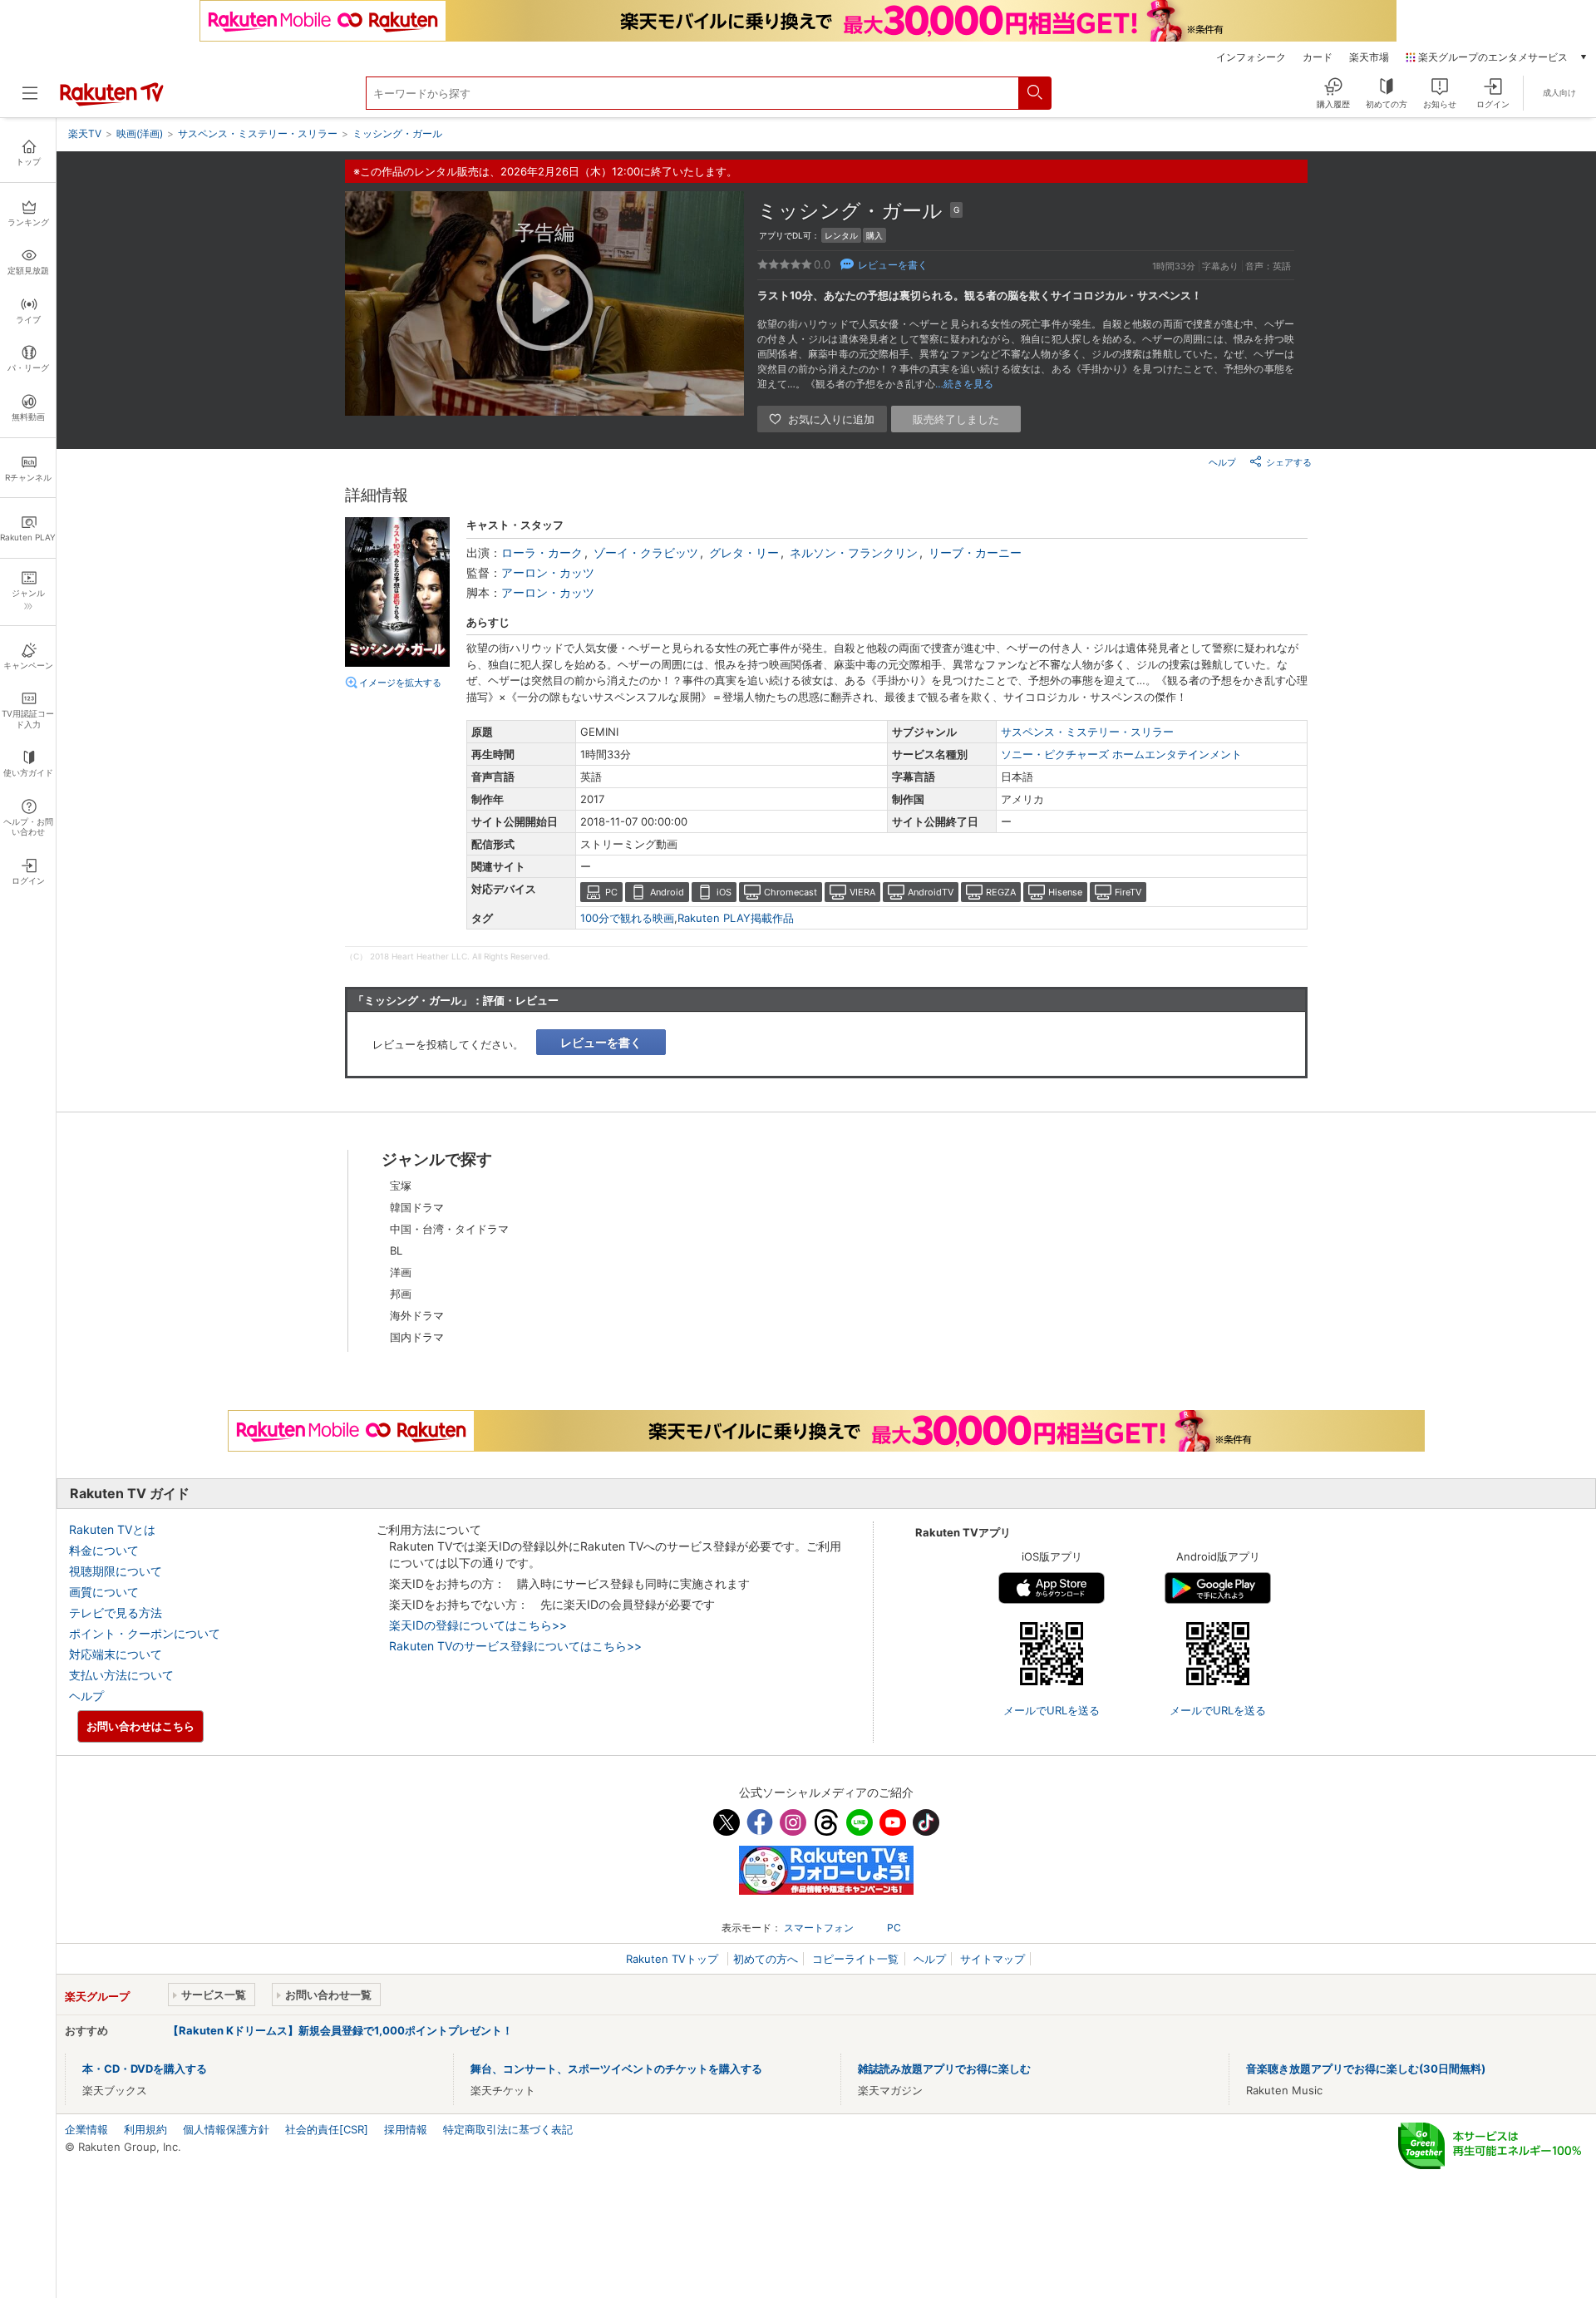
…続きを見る (964, 384)
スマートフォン (819, 1928)
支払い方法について (121, 1675)
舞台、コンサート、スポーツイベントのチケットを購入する (616, 2069)
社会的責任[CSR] (327, 2129)
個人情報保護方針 (226, 2129)
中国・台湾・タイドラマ (449, 1229)
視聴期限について (116, 1571)
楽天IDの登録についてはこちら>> (478, 1625)
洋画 (401, 1272)
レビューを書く (893, 265)
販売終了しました (956, 419)
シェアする (1289, 462)
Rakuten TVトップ (674, 1959)
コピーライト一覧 (855, 1959)
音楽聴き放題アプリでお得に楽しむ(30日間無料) (1366, 2069)
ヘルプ (1222, 462)
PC (611, 892)
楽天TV (85, 133)
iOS (724, 892)
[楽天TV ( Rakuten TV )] (112, 102)
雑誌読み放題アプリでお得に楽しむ (944, 2069)
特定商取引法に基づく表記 (508, 2129)
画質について (104, 1592)
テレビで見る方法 (116, 1613)
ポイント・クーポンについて (145, 1633)
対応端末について (116, 1654)
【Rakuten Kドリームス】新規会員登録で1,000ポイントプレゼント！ (340, 2030)
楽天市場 (1369, 57)
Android (667, 892)
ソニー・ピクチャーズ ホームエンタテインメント (1121, 754)
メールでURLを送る (1052, 1710)
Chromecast (791, 892)
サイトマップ (993, 1959)
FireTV (1128, 892)
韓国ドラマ (417, 1207)
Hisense (1065, 892)
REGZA (1001, 892)
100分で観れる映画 (627, 918)
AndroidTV (931, 892)
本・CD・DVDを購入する (145, 2069)
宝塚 (401, 1186)
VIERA (862, 892)
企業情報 (86, 2129)
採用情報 (406, 2129)
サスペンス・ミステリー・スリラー (1087, 732)
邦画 (401, 1294)
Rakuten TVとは (112, 1529)
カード (1318, 57)
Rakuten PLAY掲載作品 (736, 918)
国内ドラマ (417, 1337)
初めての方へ (766, 1959)
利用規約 (145, 2129)
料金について (104, 1550)
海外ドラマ (417, 1315)
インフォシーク (1251, 57)
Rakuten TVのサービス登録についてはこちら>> (515, 1646)
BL (396, 1250)
